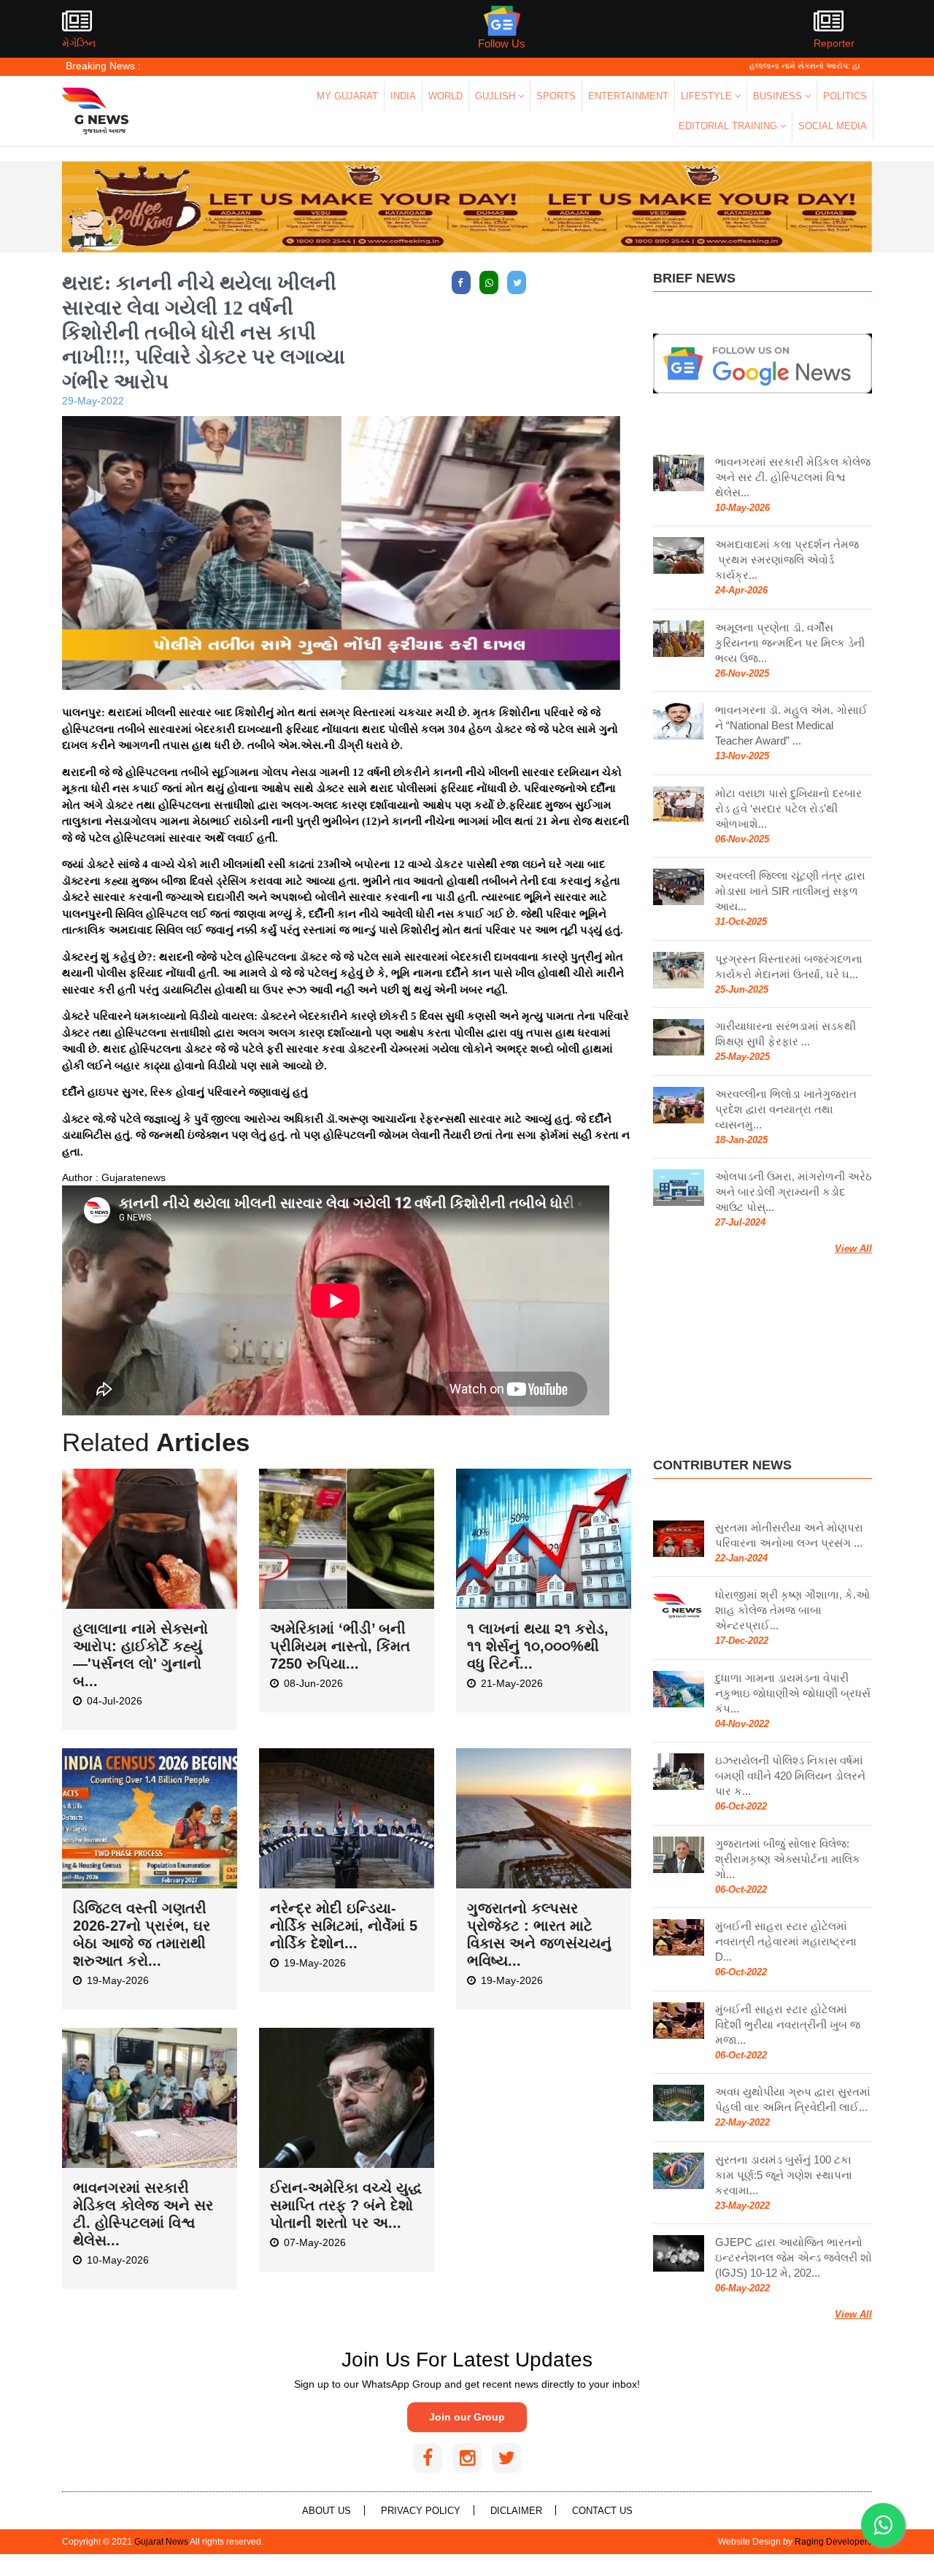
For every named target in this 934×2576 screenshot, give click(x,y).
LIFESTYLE (708, 96)
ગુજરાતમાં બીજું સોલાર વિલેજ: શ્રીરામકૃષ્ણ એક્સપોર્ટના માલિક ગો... (788, 1859)
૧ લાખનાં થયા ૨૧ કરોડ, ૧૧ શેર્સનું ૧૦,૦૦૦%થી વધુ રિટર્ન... (538, 1646)
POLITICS (845, 96)
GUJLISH (497, 96)
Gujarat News (161, 2542)
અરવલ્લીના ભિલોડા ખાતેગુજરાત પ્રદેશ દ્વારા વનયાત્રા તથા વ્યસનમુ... (786, 1109)
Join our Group (467, 2417)
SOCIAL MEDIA (833, 126)
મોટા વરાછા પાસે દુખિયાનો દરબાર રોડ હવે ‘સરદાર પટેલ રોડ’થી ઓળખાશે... (788, 808)
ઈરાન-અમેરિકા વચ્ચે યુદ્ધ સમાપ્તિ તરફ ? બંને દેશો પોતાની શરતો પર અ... (346, 2205)
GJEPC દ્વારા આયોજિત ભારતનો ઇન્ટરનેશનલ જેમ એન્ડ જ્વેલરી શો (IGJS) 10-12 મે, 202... (794, 2257)
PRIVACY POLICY (421, 2511)
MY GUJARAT (347, 96)
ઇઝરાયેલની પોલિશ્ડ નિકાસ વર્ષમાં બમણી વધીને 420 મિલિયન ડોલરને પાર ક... (790, 1776)
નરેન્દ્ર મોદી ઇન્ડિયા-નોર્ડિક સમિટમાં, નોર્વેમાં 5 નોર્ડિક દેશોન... (344, 1926)
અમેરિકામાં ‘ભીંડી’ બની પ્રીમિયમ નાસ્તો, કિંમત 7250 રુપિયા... (340, 1646)
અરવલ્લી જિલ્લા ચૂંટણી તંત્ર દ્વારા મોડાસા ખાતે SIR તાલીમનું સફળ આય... (790, 891)
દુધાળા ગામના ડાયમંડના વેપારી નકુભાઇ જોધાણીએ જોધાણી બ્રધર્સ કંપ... (793, 1693)
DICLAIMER (516, 2511)
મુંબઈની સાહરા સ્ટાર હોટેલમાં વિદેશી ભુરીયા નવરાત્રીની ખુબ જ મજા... (788, 2025)
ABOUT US (327, 2511)
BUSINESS (779, 96)
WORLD (445, 96)
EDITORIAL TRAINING (729, 126)
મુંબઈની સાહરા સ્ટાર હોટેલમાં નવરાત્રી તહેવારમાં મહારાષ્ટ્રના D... (786, 1941)
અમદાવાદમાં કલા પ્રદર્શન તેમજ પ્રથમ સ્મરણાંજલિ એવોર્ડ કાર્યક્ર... (787, 560)
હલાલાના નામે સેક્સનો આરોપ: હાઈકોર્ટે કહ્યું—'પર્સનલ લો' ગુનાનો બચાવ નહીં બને (790, 66)
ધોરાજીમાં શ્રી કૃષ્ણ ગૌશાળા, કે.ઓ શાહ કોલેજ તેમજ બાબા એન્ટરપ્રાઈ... (792, 1610)
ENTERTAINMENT (628, 96)
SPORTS (556, 96)
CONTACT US (602, 2511)
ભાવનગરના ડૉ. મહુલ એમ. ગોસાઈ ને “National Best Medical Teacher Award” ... (791, 725)
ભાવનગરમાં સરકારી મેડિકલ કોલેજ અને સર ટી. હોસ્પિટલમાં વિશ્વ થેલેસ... (793, 477)
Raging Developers (833, 2542)
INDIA (403, 96)
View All (853, 1249)
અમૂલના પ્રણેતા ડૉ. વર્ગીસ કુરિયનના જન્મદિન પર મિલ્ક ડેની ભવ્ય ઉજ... (790, 643)
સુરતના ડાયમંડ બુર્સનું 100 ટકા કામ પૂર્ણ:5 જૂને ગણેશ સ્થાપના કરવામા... (784, 2175)
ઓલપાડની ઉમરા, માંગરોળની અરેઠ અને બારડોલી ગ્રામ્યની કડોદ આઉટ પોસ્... (794, 1192)
